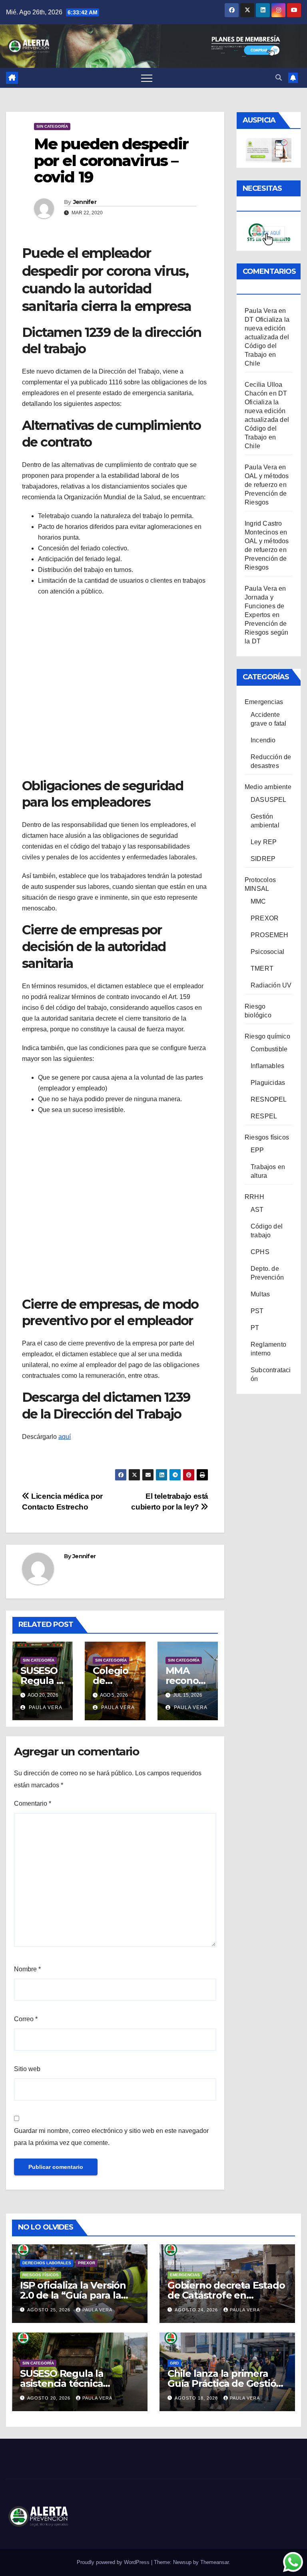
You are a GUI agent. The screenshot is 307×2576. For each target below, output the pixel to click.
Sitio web (27, 2069)
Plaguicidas (268, 1083)
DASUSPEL (269, 800)
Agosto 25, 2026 (50, 2310)
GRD (174, 2363)
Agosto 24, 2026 (197, 2310)
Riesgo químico (267, 1036)
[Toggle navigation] (147, 78)
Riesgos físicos (267, 1137)
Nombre (27, 1969)
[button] (279, 78)
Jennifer (85, 202)
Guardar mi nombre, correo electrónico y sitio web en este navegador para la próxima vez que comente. (111, 2137)
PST (257, 1311)
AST (257, 1210)
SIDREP (263, 859)
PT (255, 1328)
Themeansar (214, 2562)
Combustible (269, 1049)
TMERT (262, 968)
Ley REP (264, 842)
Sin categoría (52, 126)
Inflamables (267, 1066)
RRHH (254, 1197)
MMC (258, 901)
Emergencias (264, 702)
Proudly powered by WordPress (114, 2562)
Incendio (263, 740)
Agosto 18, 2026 (197, 2398)
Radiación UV (271, 985)
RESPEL (264, 1116)
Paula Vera (45, 1707)
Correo (26, 2019)
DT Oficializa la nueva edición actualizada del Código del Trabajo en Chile (267, 420)
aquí (65, 1437)
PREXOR (265, 918)
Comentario (33, 1803)
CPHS (260, 1252)
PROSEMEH (270, 935)
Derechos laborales (47, 2263)
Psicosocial (267, 952)
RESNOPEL (269, 1099)
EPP (257, 1150)
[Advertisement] (115, 686)
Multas (260, 1294)
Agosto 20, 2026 (50, 2398)
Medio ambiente (268, 787)
